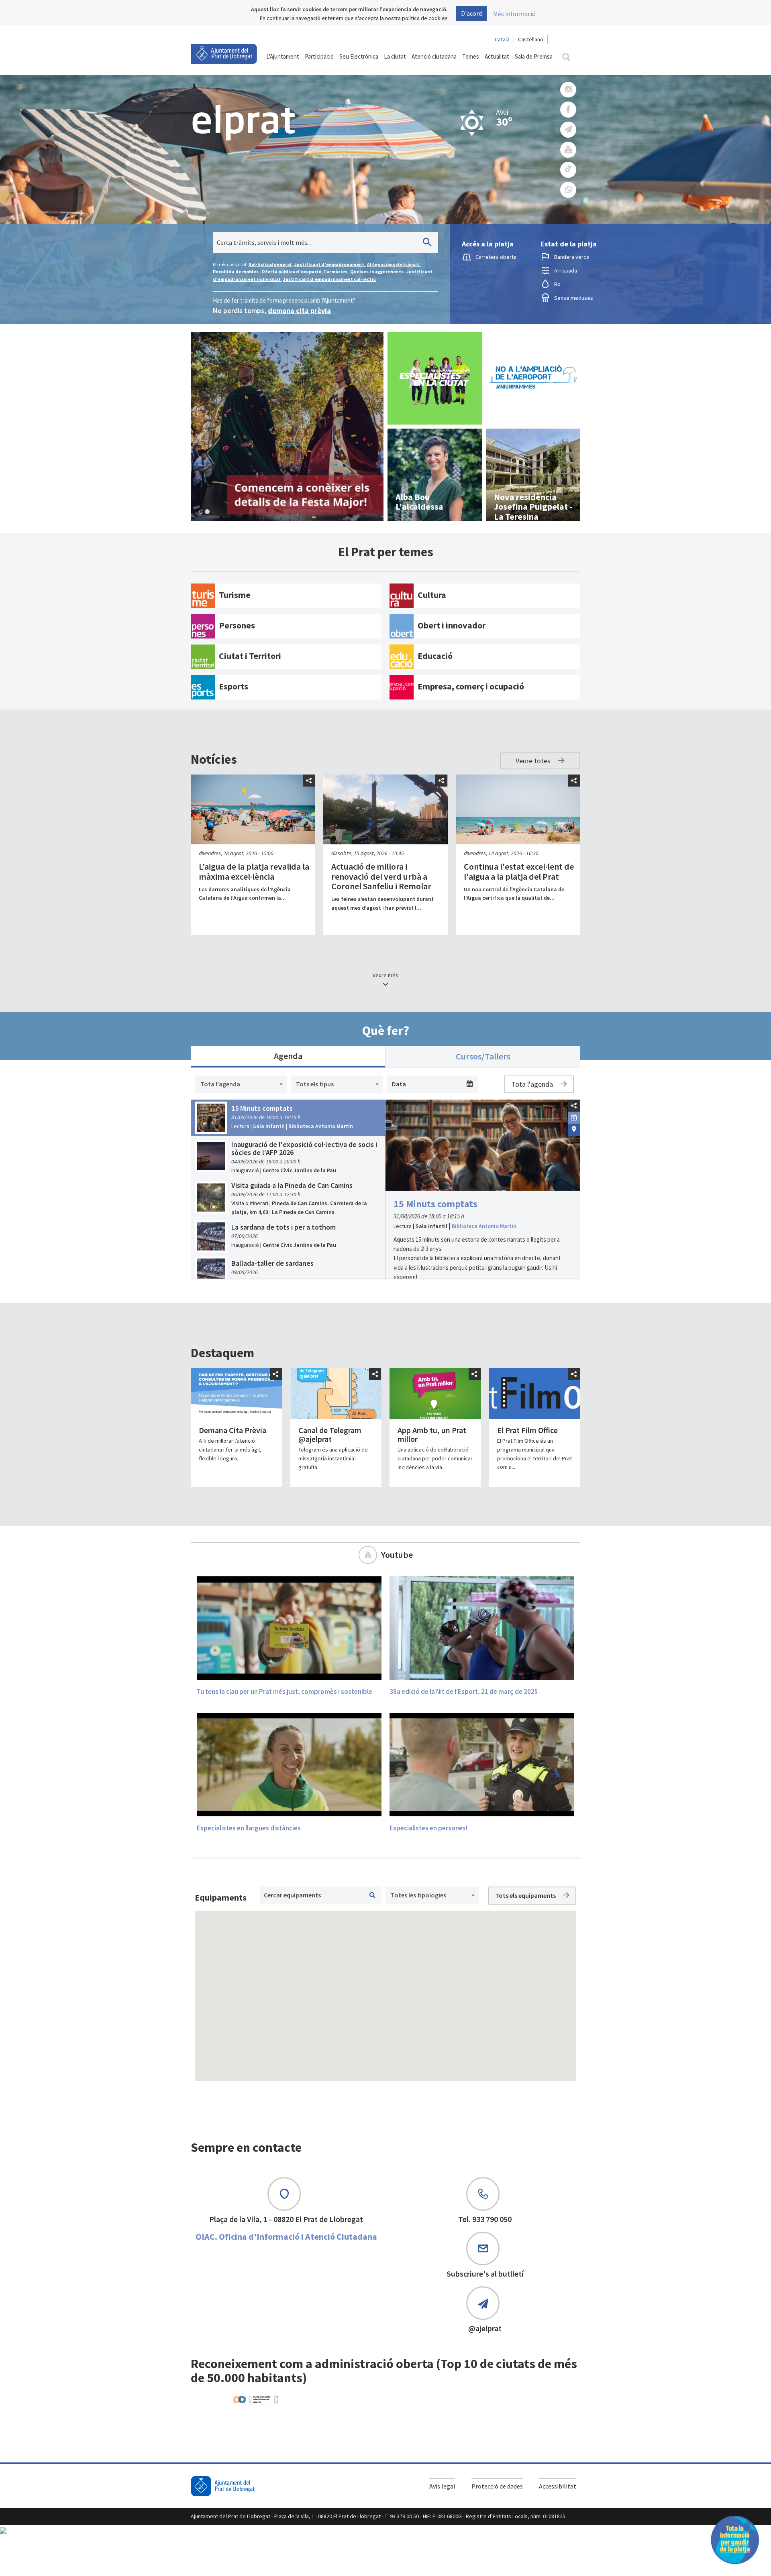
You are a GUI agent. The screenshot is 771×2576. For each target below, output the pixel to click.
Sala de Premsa (534, 56)
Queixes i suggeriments (377, 271)
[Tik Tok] (568, 170)
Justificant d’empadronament (330, 264)
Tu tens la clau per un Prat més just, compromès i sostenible (285, 1692)
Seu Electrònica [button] (359, 56)
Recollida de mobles (236, 271)
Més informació (514, 14)
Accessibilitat (558, 2486)
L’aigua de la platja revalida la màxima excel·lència (254, 871)
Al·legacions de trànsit (394, 264)
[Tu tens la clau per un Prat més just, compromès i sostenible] (289, 1628)
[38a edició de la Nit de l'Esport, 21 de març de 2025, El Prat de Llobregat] (482, 1628)
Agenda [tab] (288, 1056)
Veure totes (534, 761)
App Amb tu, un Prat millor (432, 1434)
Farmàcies (336, 271)
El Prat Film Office (527, 1430)
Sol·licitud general (270, 264)
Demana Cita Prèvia (233, 1430)
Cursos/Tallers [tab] (483, 1056)
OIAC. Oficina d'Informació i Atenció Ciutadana (286, 2236)
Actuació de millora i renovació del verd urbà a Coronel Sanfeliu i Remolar (381, 876)
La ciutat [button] (395, 56)
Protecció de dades (497, 2486)
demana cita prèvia (299, 310)
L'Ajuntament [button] (283, 56)
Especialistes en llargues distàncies (249, 1828)
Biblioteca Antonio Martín (484, 1226)
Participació (319, 56)
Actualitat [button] (497, 56)
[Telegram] (568, 130)
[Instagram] (568, 90)
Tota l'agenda (533, 1084)
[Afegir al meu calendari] (574, 1117)
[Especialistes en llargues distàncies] (289, 1764)
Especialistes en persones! (428, 1828)
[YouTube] (568, 150)
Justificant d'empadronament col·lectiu (329, 279)
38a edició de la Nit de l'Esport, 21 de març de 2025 (464, 1692)
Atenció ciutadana (434, 56)
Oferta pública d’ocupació (292, 271)
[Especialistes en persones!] (482, 1764)
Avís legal (442, 2486)
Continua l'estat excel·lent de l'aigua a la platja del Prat (519, 871)
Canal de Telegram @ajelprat (330, 1434)
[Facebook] (568, 110)
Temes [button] (471, 56)
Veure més (385, 975)
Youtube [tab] (397, 1555)
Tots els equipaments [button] (526, 1895)
